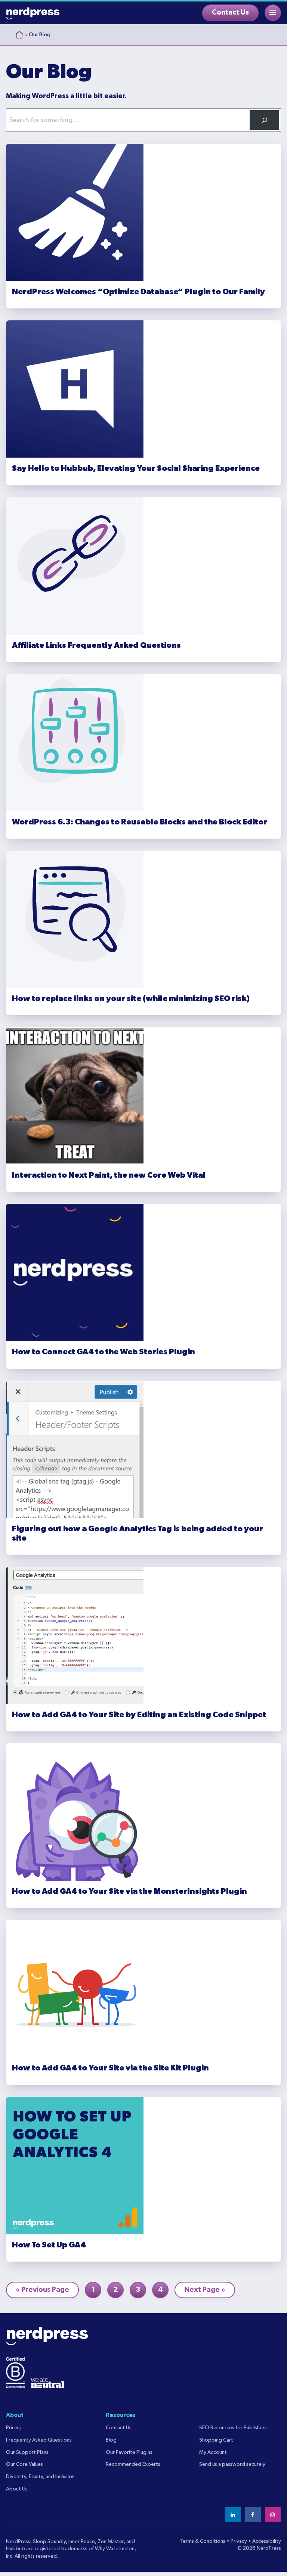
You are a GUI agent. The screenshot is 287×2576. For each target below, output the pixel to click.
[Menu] (273, 13)
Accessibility (267, 2541)
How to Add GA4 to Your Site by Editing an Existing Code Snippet (139, 1715)
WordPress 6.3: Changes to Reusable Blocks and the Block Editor (140, 822)
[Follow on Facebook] (253, 2515)
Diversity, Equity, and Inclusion (40, 2477)
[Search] (264, 120)
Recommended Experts (133, 2464)
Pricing (14, 2428)
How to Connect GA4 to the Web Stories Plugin (104, 1352)
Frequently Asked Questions (39, 2440)
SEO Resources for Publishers (233, 2428)
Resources (121, 2415)
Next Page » (205, 2292)
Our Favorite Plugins (129, 2452)
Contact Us (230, 13)
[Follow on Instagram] (273, 2515)
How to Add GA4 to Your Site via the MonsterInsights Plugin (129, 1891)
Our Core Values (24, 2464)
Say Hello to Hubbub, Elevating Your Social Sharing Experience (136, 468)
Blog (111, 2440)
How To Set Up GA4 (49, 2245)
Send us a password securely (232, 2464)
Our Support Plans (27, 2452)
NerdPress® (33, 13)
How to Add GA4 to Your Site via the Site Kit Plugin (110, 2068)
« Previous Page (42, 2292)
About (15, 2415)
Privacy (239, 2541)
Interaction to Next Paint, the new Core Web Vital (109, 1175)
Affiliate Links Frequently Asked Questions (96, 645)
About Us (17, 2489)
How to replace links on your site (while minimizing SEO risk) (131, 999)
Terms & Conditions (203, 2541)
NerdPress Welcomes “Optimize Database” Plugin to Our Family (138, 292)
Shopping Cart (216, 2440)
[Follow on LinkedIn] (234, 2515)
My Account (213, 2452)
